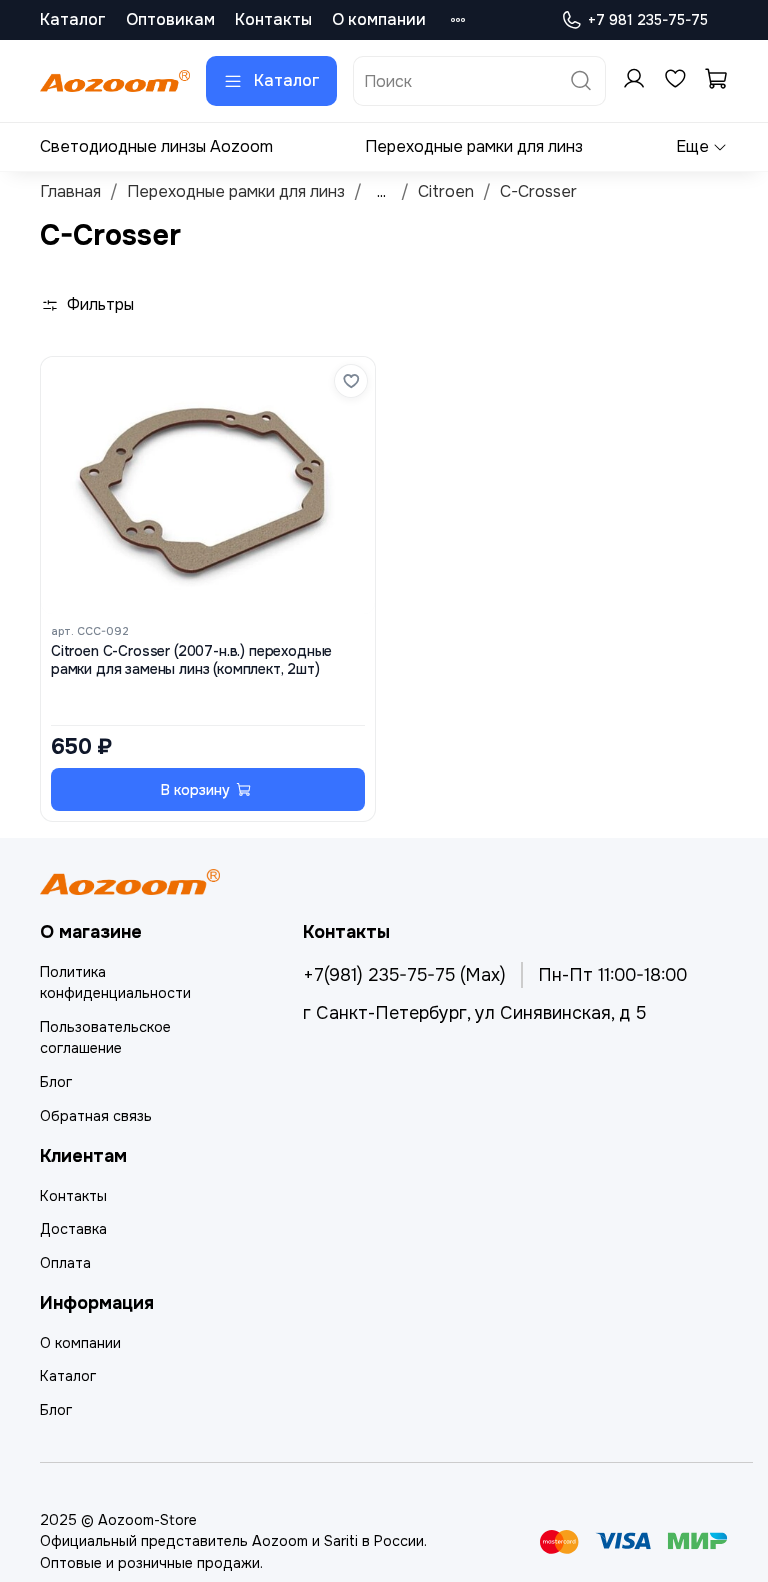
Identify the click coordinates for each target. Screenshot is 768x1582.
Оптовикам (170, 19)
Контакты (273, 19)
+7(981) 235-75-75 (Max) (404, 975)
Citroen (446, 191)
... (381, 192)
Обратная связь (96, 1116)
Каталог (73, 19)
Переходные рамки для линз (474, 146)
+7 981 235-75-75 (648, 20)
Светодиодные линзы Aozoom (156, 146)
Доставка (73, 1229)
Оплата (65, 1263)
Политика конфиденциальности (115, 983)
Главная (70, 191)
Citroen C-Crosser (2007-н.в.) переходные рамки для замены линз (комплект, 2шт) (191, 660)
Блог (56, 1082)
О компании (379, 19)
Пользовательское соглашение (105, 1038)
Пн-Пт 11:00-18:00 (612, 975)
